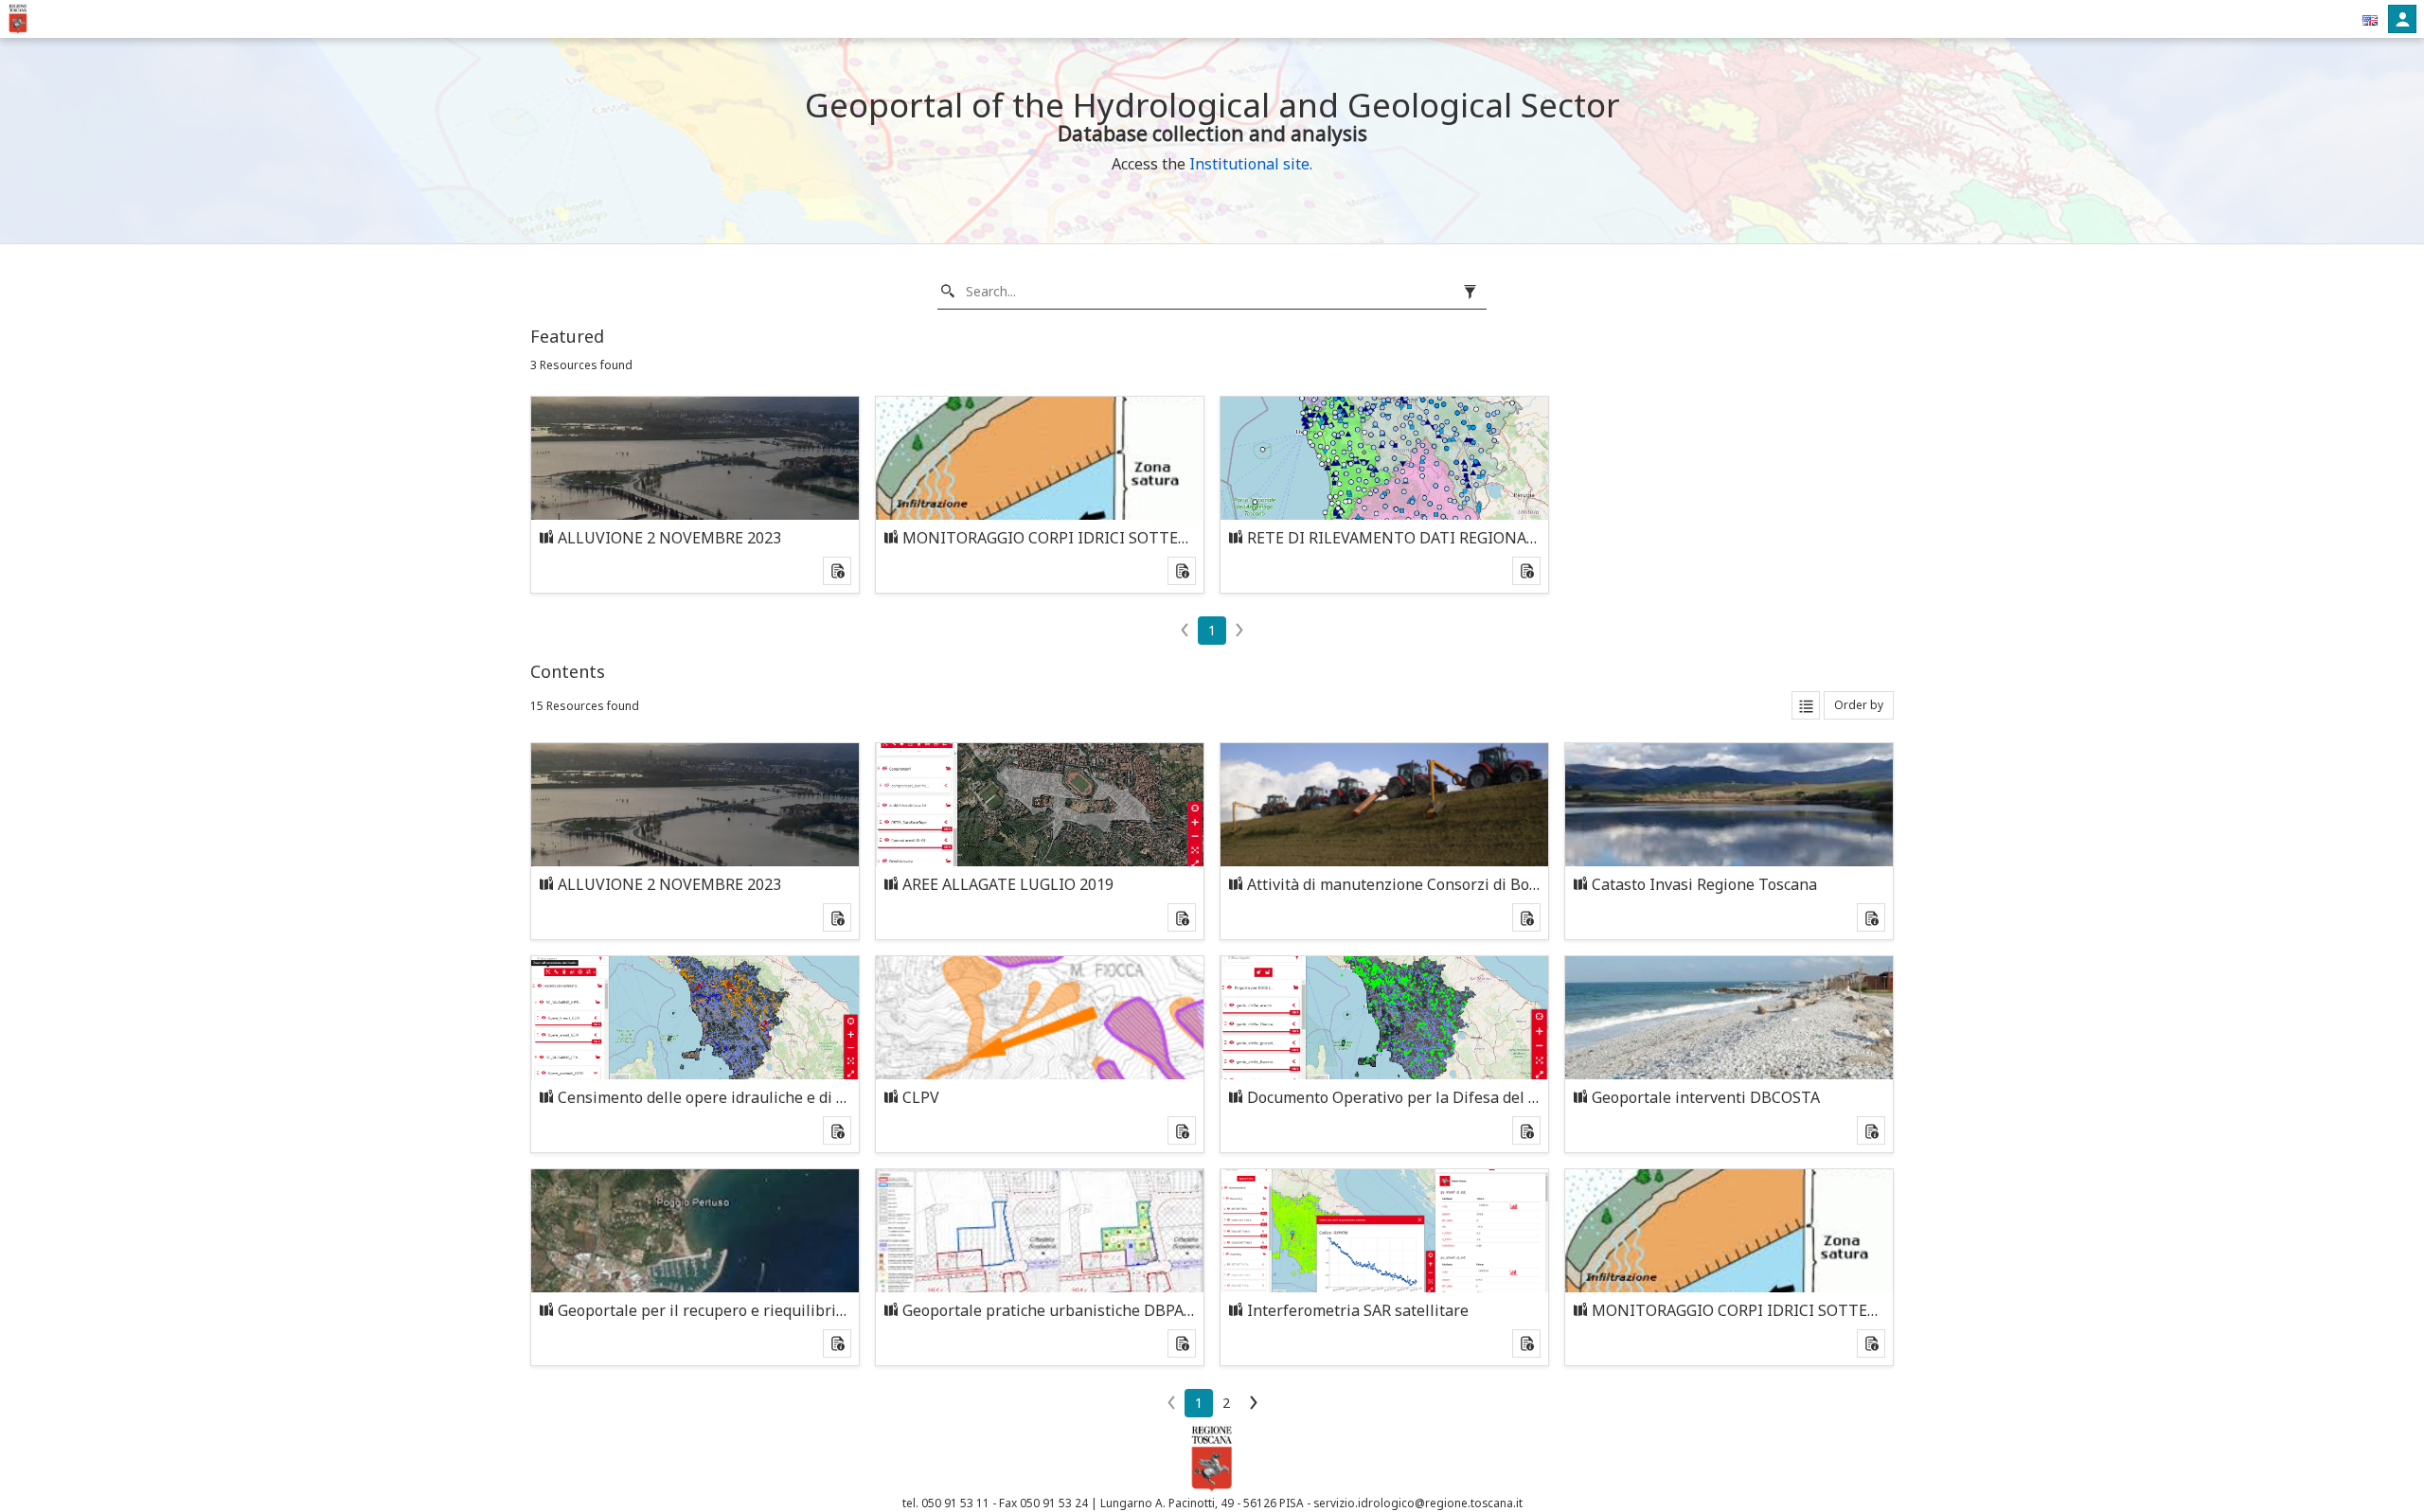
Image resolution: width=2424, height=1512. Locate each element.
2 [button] (1226, 1403)
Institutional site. (1251, 164)
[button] (2370, 19)
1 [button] (1212, 630)
